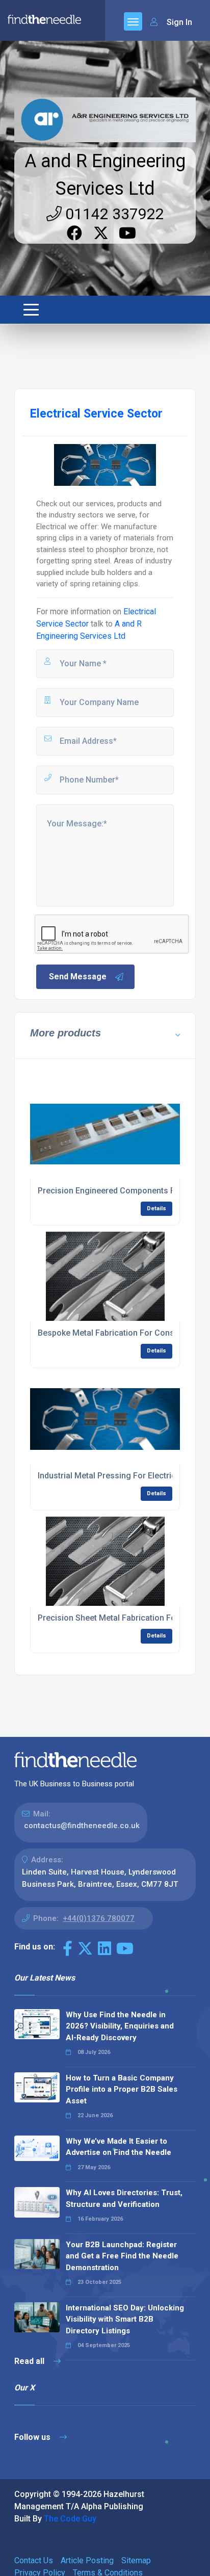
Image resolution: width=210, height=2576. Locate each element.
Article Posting (87, 2560)
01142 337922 (113, 214)
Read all (30, 2361)
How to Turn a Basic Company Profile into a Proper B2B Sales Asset (122, 2089)
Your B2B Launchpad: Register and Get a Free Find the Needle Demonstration (122, 2256)
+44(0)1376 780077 (99, 1918)
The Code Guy (70, 2519)
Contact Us (34, 2560)
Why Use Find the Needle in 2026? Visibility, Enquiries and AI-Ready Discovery (120, 2026)
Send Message (78, 977)
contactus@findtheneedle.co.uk (82, 1826)
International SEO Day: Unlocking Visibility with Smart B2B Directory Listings (125, 2319)
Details (156, 1208)
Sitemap (136, 2560)
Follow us (33, 2437)
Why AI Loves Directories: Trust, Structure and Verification (124, 2198)
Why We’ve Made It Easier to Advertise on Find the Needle (119, 2147)
